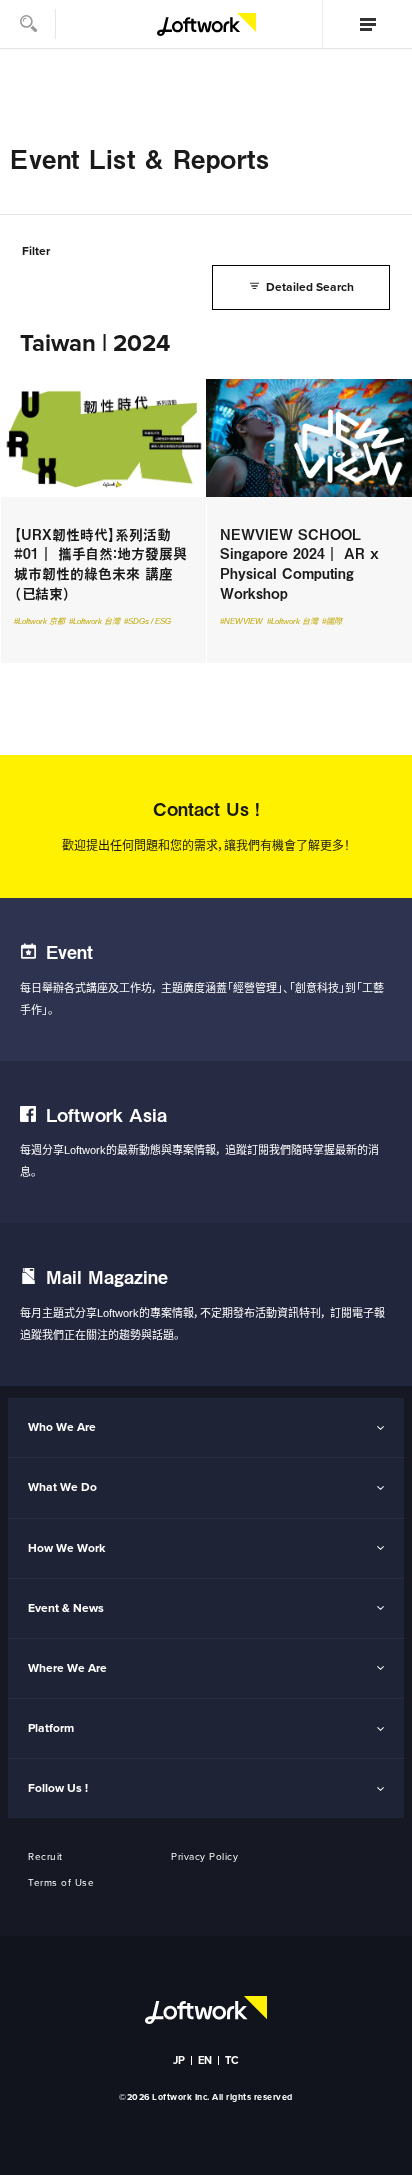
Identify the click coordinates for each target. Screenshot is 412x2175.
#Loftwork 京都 (39, 621)
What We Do (62, 1487)
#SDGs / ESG (147, 621)
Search (28, 24)
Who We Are (62, 1427)
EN (205, 2060)
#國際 (332, 621)
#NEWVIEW (241, 621)
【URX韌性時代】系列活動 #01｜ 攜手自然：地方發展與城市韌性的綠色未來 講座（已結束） (103, 521)
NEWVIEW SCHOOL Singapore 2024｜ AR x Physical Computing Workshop (309, 521)
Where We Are (67, 1668)
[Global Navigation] (367, 24)
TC (232, 2060)
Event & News (66, 1608)
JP (179, 2060)
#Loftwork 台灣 (94, 621)
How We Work (66, 1548)
